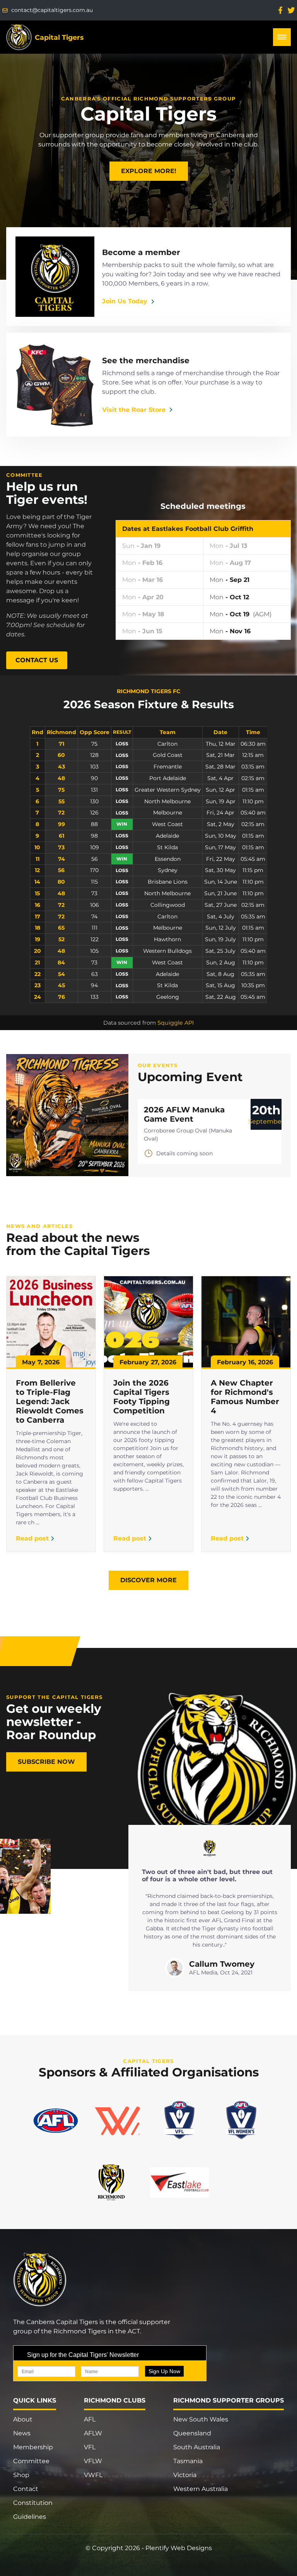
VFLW (93, 2461)
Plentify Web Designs (179, 2548)
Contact (26, 2489)
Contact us (37, 660)
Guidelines (30, 2517)
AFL (90, 2419)
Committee (31, 2461)
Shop (21, 2475)
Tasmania (188, 2461)
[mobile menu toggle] (282, 37)
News (22, 2433)
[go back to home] (51, 2280)
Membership (33, 2447)
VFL (90, 2447)
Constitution (33, 2503)
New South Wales (201, 2419)
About (23, 2419)
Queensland (192, 2433)
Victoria (185, 2475)
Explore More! (149, 171)
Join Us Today (125, 301)
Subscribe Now (46, 1762)
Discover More (148, 1580)
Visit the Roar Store (134, 410)
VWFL (93, 2475)
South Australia (197, 2447)
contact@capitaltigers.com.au (52, 10)
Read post (32, 1538)
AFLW (93, 2433)
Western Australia (201, 2489)
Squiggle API (176, 1023)
